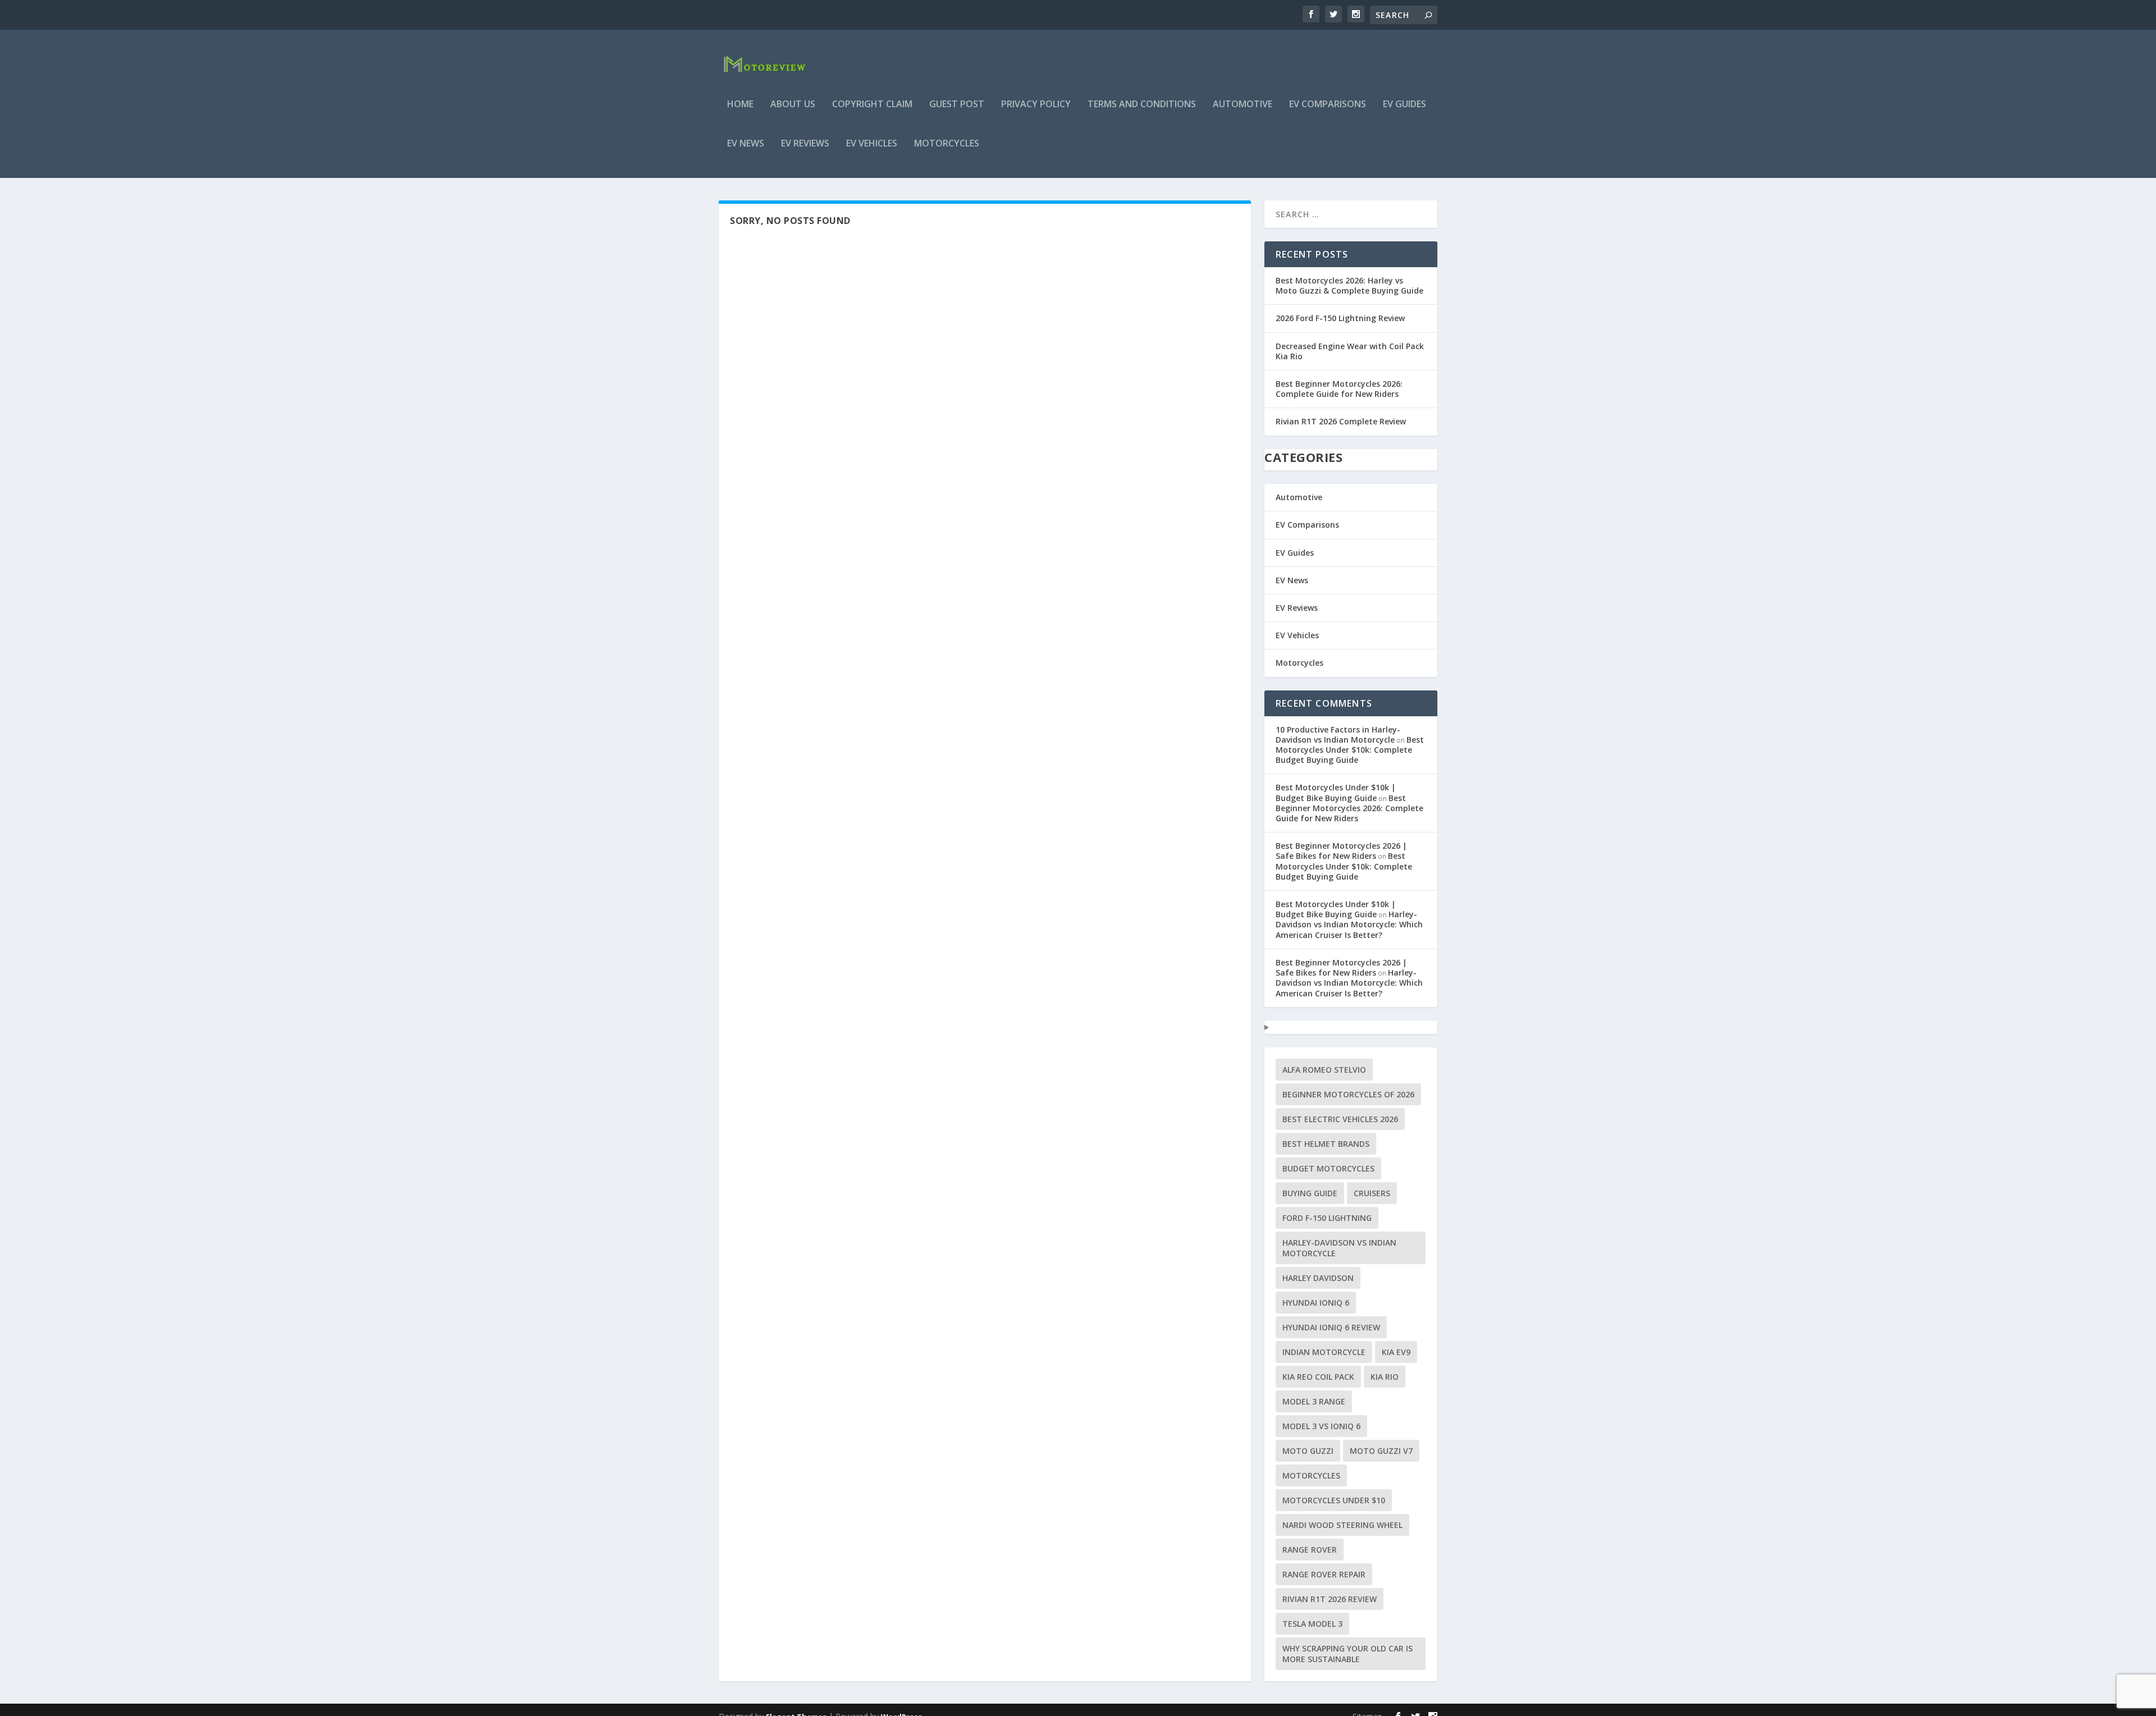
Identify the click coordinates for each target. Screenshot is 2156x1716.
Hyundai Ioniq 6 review (1331, 1327)
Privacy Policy (1036, 105)
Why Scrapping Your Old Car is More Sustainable (1347, 1654)
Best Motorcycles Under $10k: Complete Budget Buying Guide (1350, 750)
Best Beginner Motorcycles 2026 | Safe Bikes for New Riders (1341, 851)
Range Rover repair (1324, 1574)
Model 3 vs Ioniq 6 (1321, 1426)
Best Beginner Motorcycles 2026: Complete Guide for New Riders (1339, 389)
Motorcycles (947, 144)
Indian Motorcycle (1324, 1352)
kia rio (1385, 1377)
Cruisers (1372, 1193)
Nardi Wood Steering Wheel (1342, 1525)
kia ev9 (1396, 1352)
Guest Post (957, 105)
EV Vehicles (872, 144)
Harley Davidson (1318, 1278)
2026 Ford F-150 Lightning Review (1340, 318)
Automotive (1243, 105)
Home (740, 105)
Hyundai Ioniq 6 (1316, 1303)
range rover (1310, 1550)
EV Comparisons (1328, 105)
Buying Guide (1310, 1193)
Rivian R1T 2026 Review (1330, 1599)
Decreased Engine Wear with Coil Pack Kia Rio (1350, 351)
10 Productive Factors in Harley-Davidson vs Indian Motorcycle (1338, 735)
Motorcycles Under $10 (1334, 1500)
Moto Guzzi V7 (1381, 1451)
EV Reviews (805, 144)
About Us (793, 105)
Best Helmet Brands (1326, 1144)
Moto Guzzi (1308, 1451)
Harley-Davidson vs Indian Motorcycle (1339, 1248)
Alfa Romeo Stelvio (1324, 1070)
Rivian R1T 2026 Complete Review (1341, 421)
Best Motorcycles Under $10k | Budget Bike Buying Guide (1336, 792)
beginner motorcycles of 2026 (1348, 1094)
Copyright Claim (872, 105)
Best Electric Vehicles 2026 (1340, 1119)
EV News (746, 144)
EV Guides (1404, 105)
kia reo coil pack (1318, 1377)
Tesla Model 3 (1312, 1624)
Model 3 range (1314, 1401)
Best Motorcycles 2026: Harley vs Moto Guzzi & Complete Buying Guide (1349, 285)
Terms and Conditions (1142, 105)
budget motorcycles (1328, 1168)
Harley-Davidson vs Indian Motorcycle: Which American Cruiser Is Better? (1349, 924)
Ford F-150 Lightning (1327, 1218)
